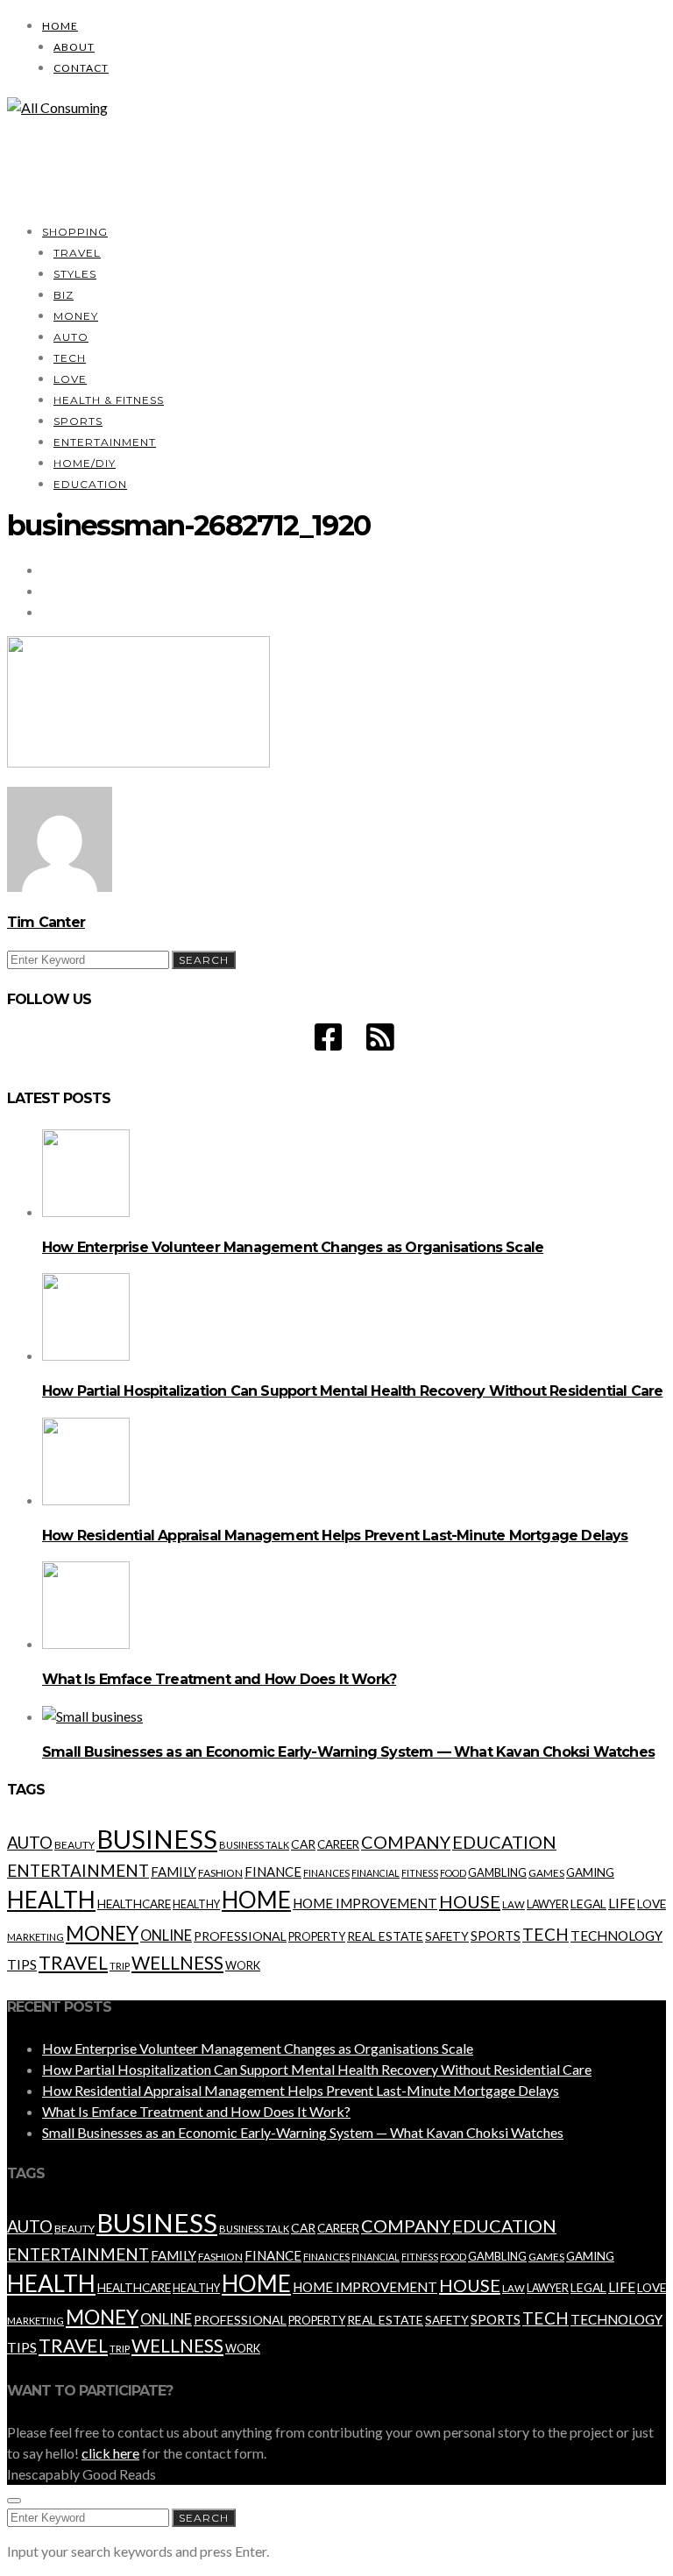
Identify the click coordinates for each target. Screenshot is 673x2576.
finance (273, 1872)
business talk (254, 1845)
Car (303, 1844)
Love (70, 379)
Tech (70, 358)
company (406, 1842)
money (102, 1933)
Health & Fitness (109, 400)
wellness (177, 1962)
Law (514, 1904)
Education (90, 484)
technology (616, 1936)
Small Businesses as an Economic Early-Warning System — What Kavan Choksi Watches (348, 1752)
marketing (35, 1937)
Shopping (75, 232)
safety (447, 1936)
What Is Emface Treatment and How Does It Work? (219, 1679)
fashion (220, 1873)
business (157, 1839)
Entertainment (105, 442)
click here (110, 2453)
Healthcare (134, 1904)
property (317, 1936)
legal (588, 1904)
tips (22, 1964)
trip (120, 1966)
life (622, 1903)
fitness (420, 1873)
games (546, 1873)
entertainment (78, 1871)
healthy (196, 1904)
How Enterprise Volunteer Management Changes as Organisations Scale (293, 1247)
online (166, 1936)
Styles (75, 274)
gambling (497, 1872)
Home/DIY (85, 463)
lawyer (548, 1904)
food (453, 1873)
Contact (81, 68)
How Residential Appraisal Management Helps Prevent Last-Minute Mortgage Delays (335, 1536)
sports (496, 1936)
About (74, 47)
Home (60, 26)
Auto (71, 337)
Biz (64, 295)
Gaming (590, 1872)
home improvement (365, 1903)
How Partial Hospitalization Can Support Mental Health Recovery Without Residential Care (352, 1391)
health (51, 1900)
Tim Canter (46, 922)
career (338, 1844)
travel (73, 1963)
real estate (385, 1936)
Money (76, 316)
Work (243, 1965)
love (652, 1904)
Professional (240, 1936)
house (470, 1901)
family (174, 1872)
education (504, 1842)
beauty (74, 1845)
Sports (78, 421)
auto (30, 1842)
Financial (375, 1873)
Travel (77, 253)
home (256, 1900)
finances (326, 1873)
